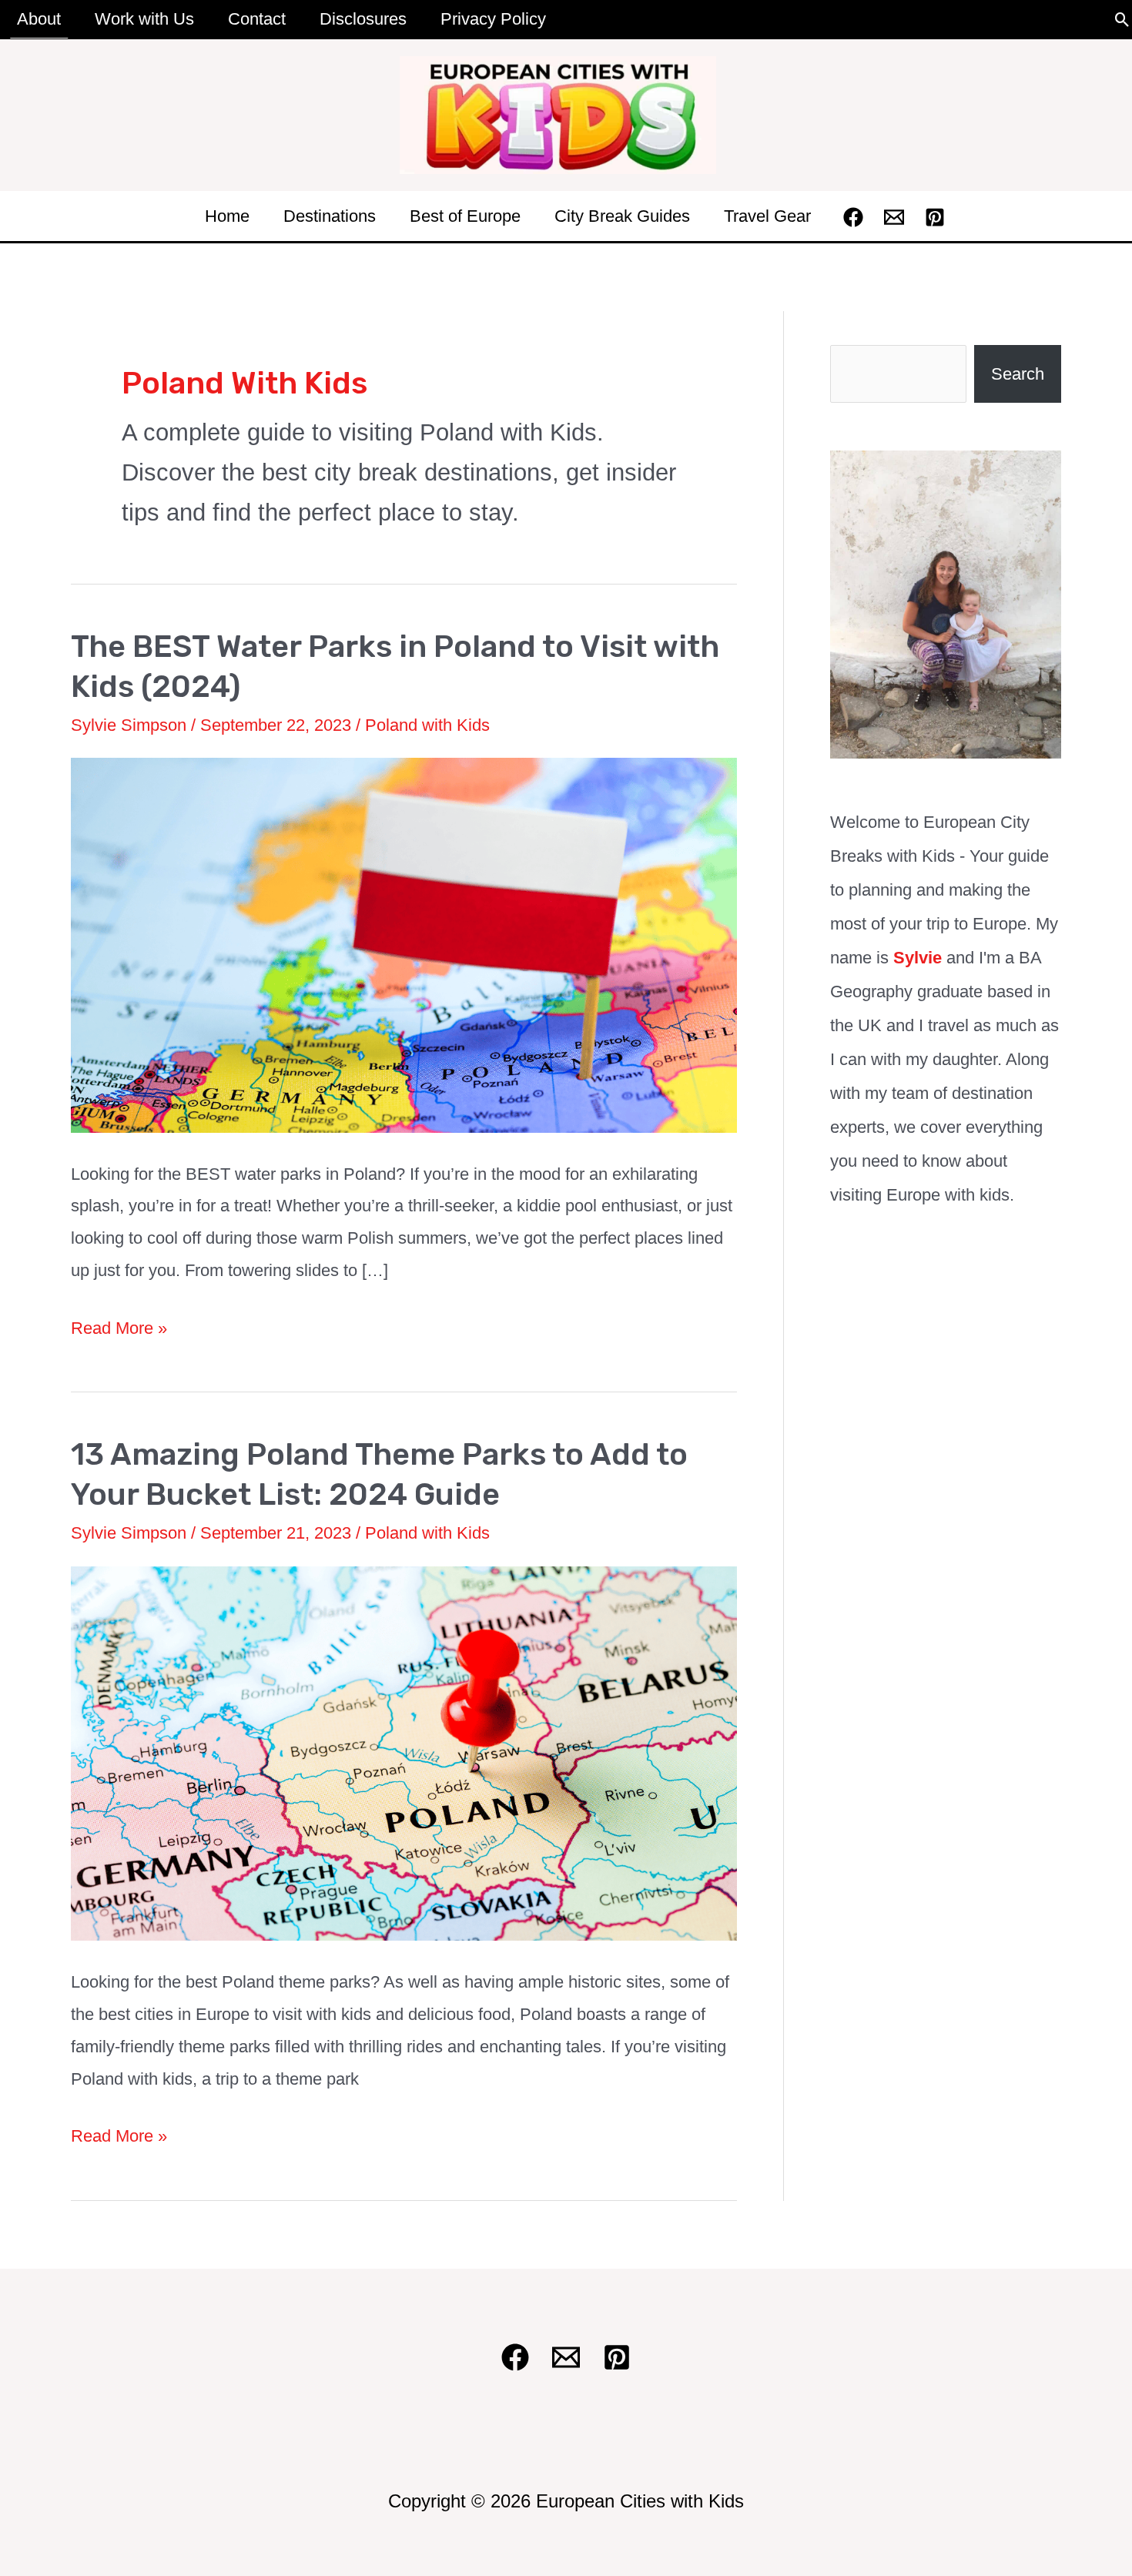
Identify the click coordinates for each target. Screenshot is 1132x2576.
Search (1018, 374)
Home (227, 216)
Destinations (330, 216)
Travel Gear (767, 216)
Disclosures (363, 19)
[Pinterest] (935, 217)
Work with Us (144, 19)
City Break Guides (622, 216)
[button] (1122, 20)
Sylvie (918, 958)
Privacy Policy (493, 19)
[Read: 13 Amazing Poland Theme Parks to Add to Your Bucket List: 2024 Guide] (404, 1752)
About (39, 19)
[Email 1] (894, 217)
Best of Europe (465, 216)
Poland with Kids (427, 725)
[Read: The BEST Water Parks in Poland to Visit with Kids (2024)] (404, 944)
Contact (257, 19)
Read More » (119, 1331)
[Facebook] (853, 217)
